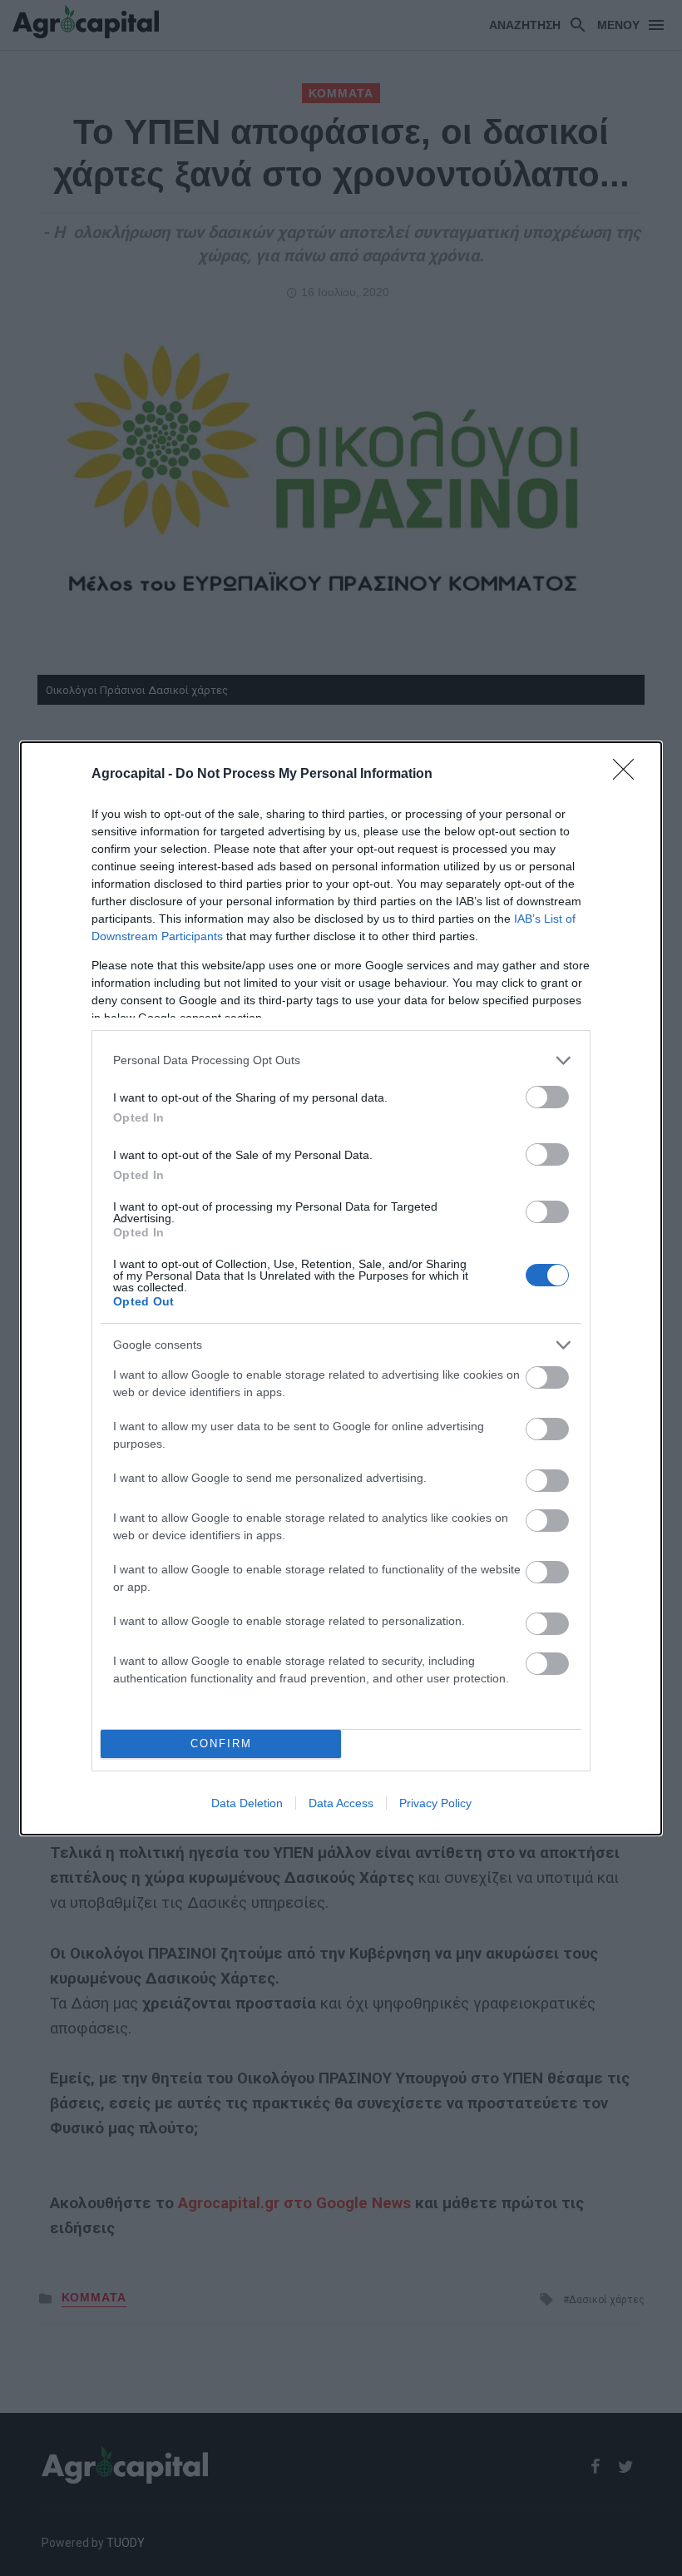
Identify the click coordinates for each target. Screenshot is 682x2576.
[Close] (629, 775)
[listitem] (341, 1060)
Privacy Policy (435, 1803)
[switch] (547, 1097)
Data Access (341, 1803)
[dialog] (341, 1288)
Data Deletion (247, 1803)
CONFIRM (221, 1744)
